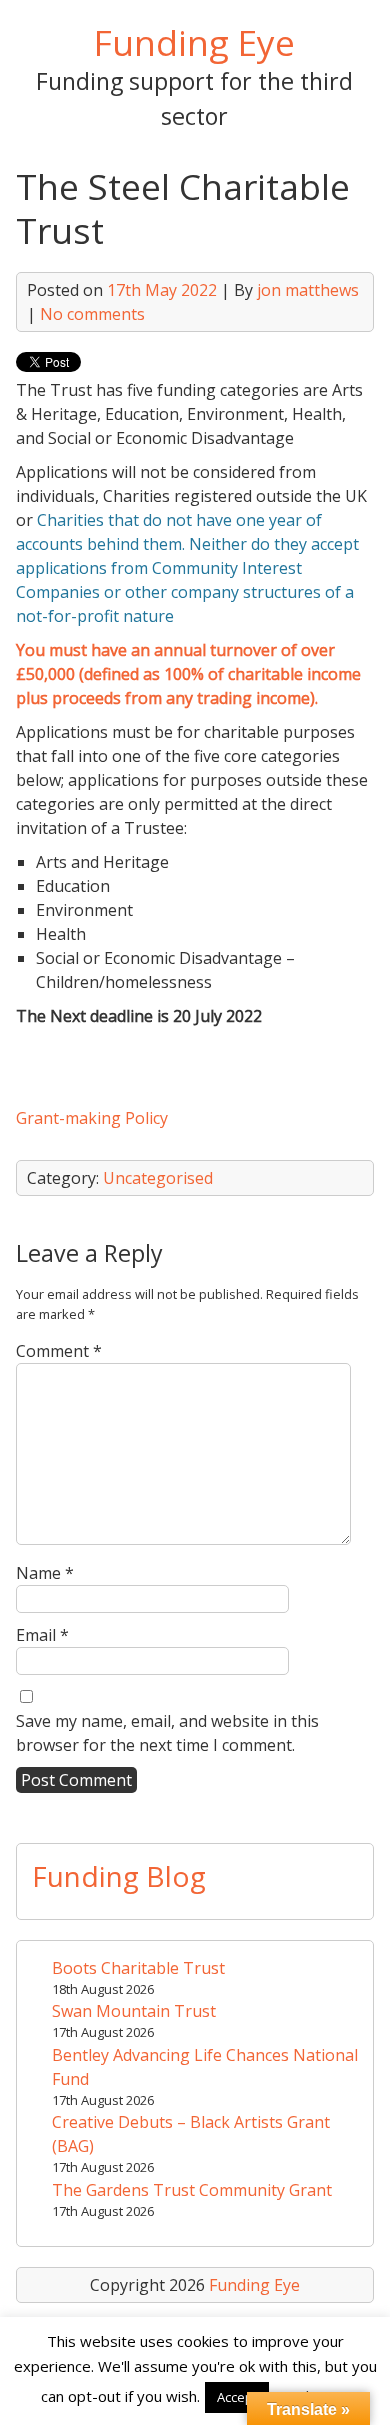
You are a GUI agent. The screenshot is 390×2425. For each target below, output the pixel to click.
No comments (92, 314)
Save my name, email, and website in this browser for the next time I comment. (167, 1733)
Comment (59, 1351)
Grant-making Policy (92, 1118)
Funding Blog (119, 1876)
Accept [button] (237, 2397)
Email (42, 1635)
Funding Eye (194, 42)
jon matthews (308, 290)
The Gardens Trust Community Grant (192, 2190)
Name (45, 1573)
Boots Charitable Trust (138, 1968)
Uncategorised (158, 1178)
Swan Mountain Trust (134, 2011)
